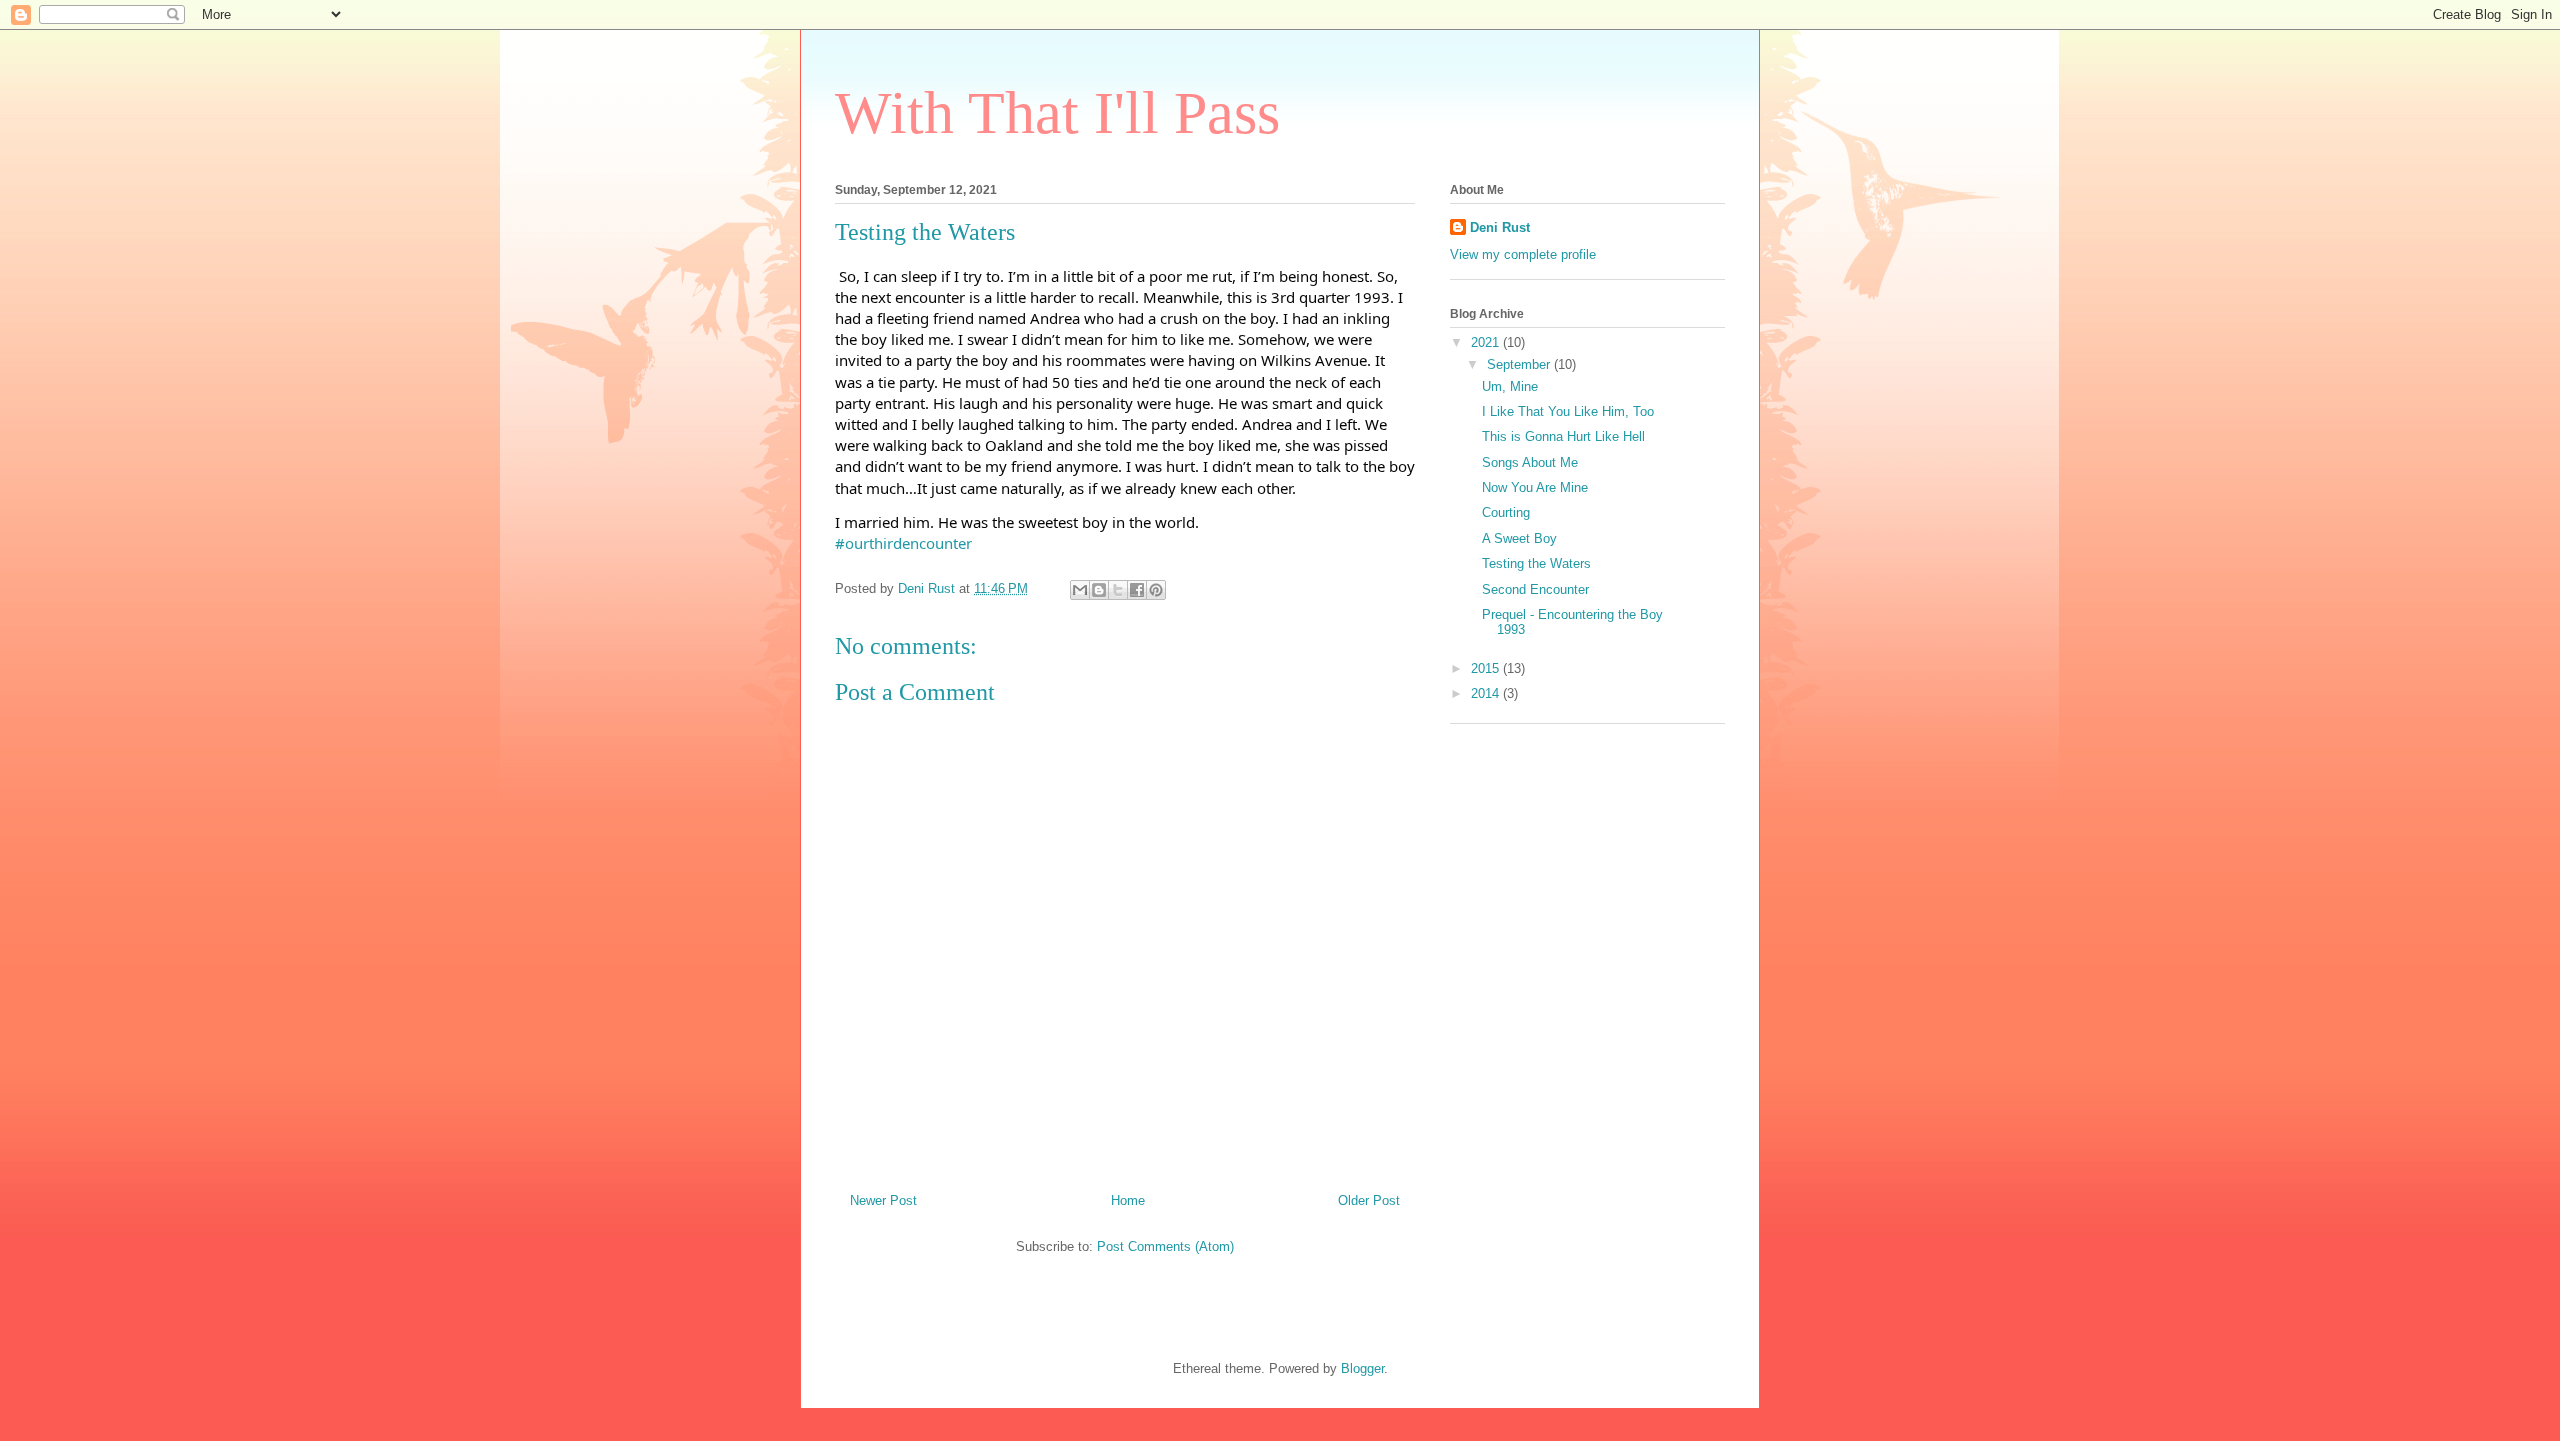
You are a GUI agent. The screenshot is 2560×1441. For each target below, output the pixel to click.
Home (1128, 1200)
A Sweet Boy (1519, 538)
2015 (1487, 668)
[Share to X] (1118, 590)
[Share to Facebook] (1137, 590)
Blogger (1362, 1368)
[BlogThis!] (1099, 590)
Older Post (1369, 1200)
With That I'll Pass (1057, 113)
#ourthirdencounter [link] (903, 543)
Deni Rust (1500, 227)
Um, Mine (1510, 386)
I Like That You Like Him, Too (1568, 411)
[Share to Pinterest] (1156, 590)
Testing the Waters (1536, 563)
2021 (1487, 342)
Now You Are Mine (1535, 487)
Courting (1506, 512)
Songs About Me (1530, 462)
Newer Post (883, 1200)
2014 (1487, 693)
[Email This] (1080, 590)
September (1520, 364)
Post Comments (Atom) (1165, 1246)
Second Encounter (1535, 589)
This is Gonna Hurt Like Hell (1563, 436)
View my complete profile (1523, 254)
